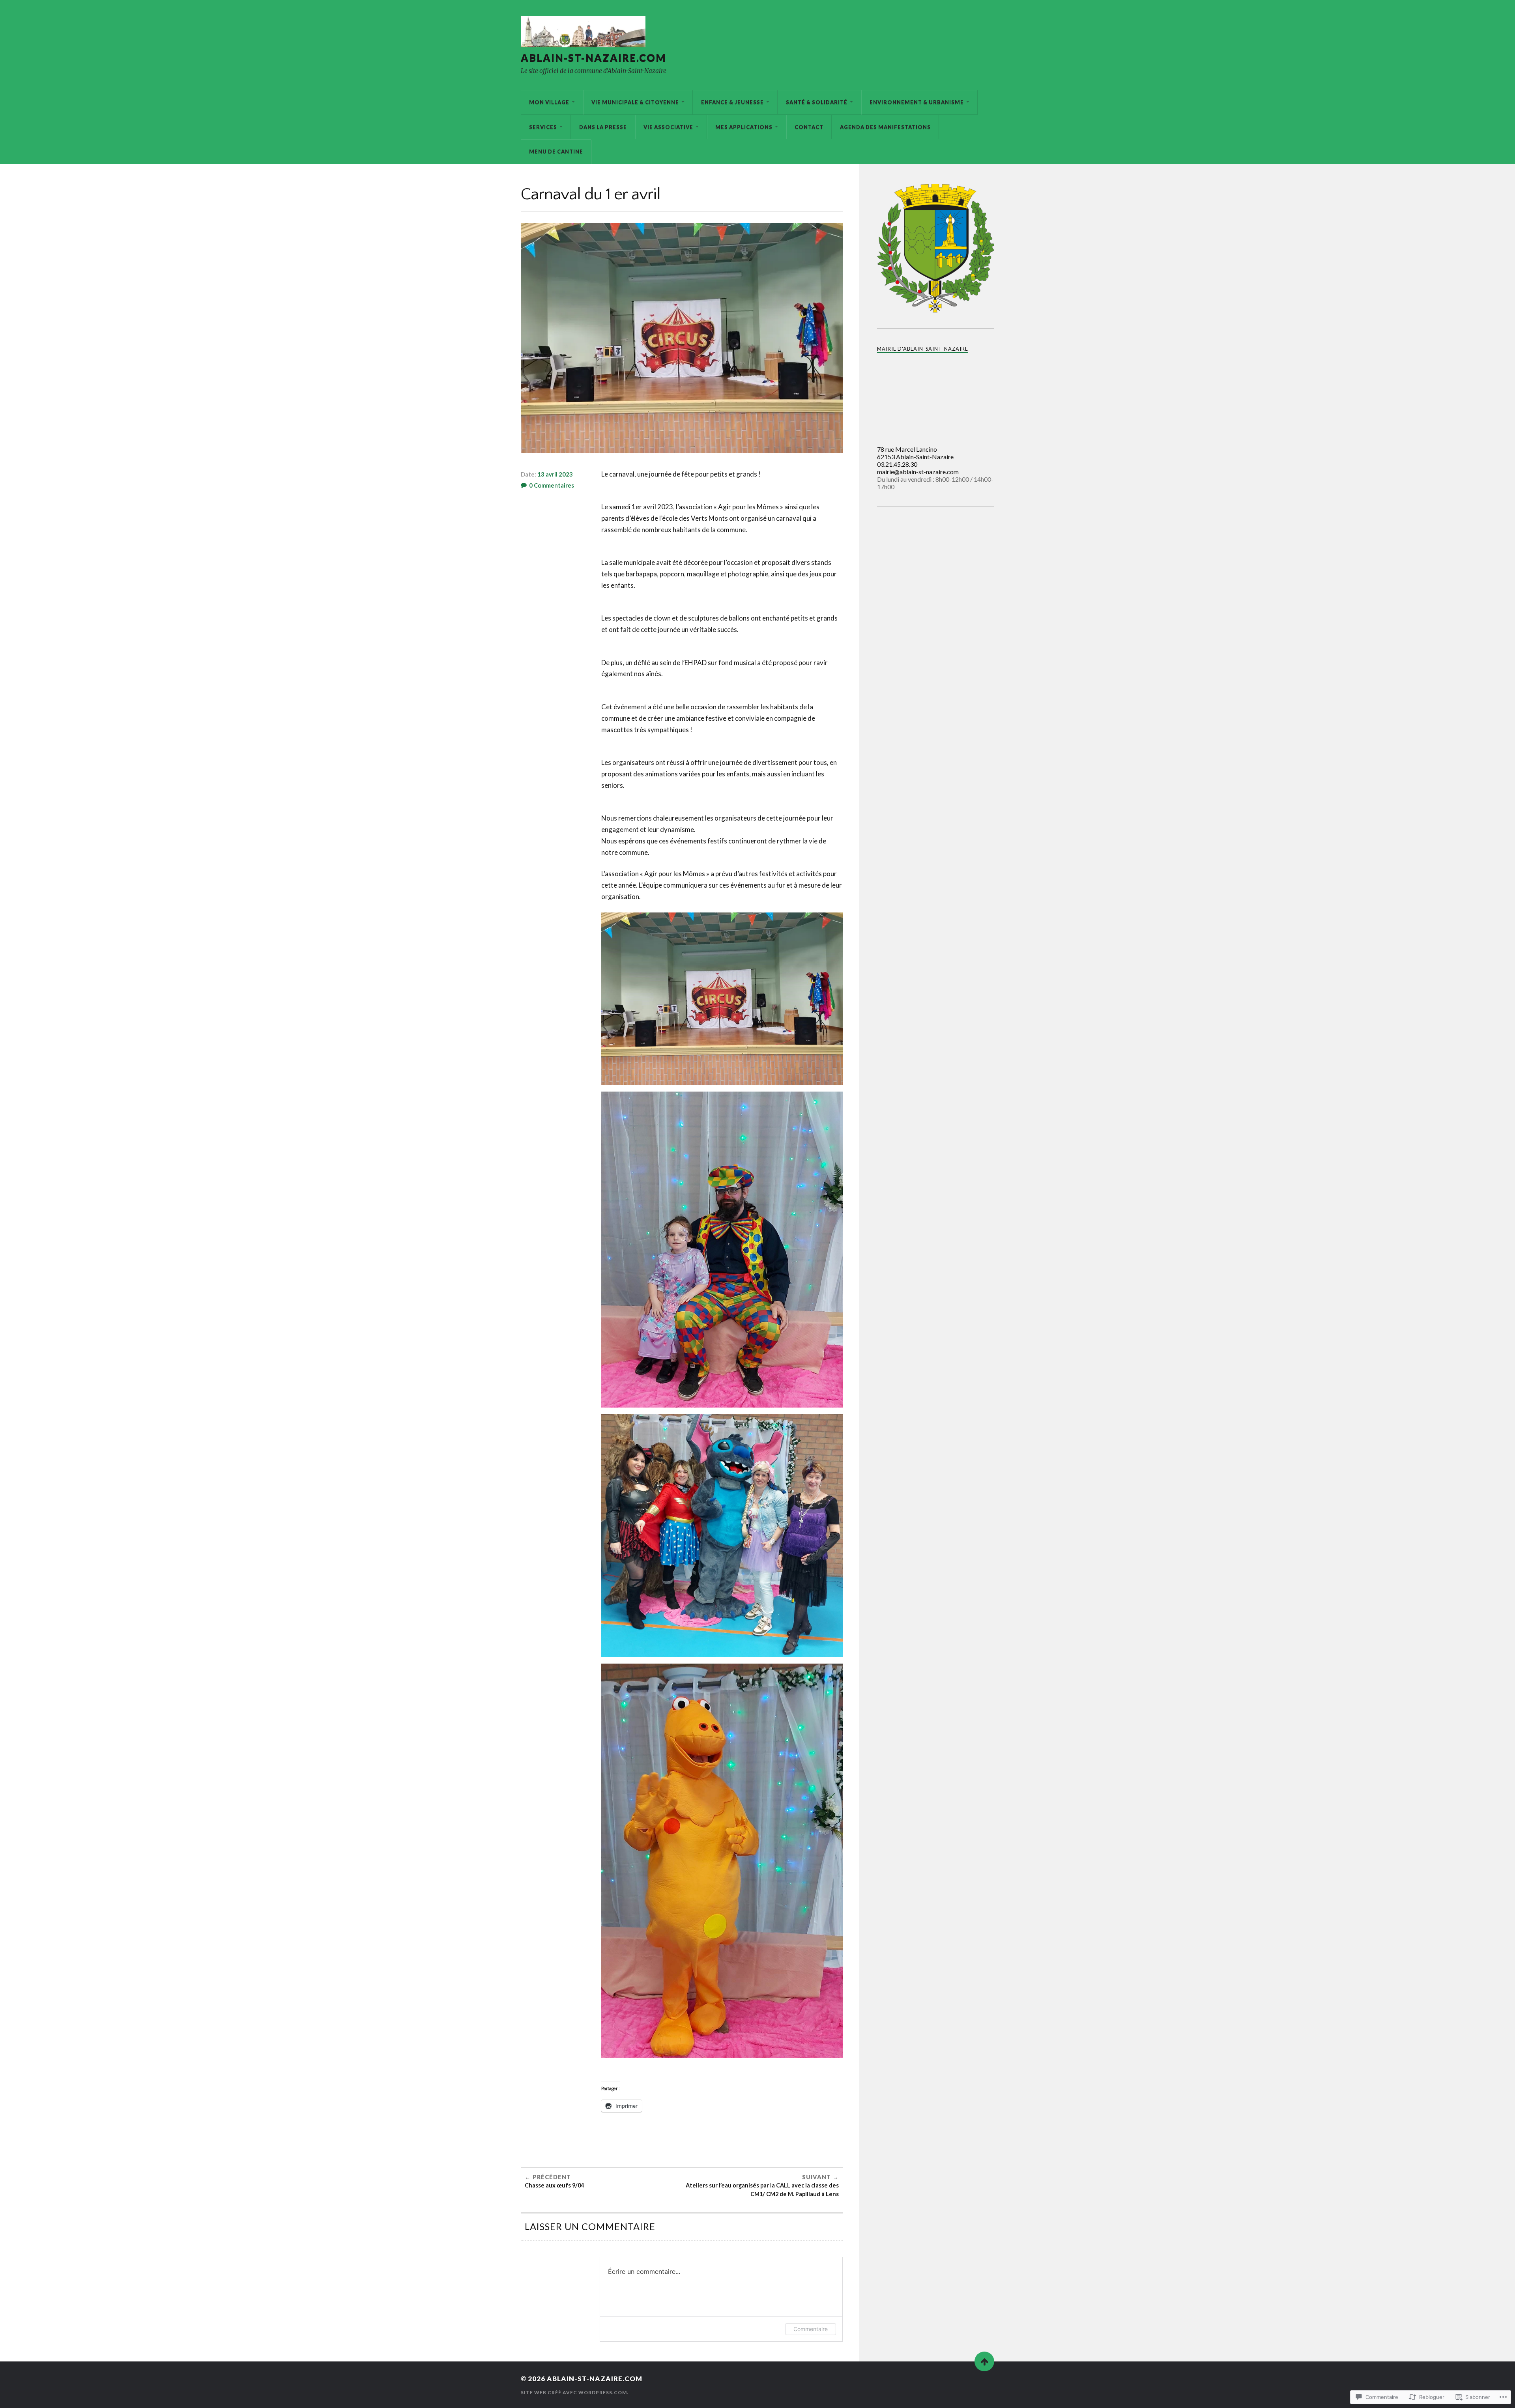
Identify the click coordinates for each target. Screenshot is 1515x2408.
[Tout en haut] (984, 2361)
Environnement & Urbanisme (917, 102)
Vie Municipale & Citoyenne (635, 102)
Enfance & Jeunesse (732, 102)
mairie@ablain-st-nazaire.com (918, 472)
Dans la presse (603, 127)
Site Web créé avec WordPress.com (574, 2392)
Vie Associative (668, 127)
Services (543, 127)
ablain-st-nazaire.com (594, 58)
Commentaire (811, 2329)
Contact (809, 127)
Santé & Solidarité (817, 102)
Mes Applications (744, 127)
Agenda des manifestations (885, 127)
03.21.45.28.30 (897, 464)
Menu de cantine (556, 151)
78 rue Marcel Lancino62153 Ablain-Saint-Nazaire (915, 453)
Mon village (549, 102)
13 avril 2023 (555, 474)
